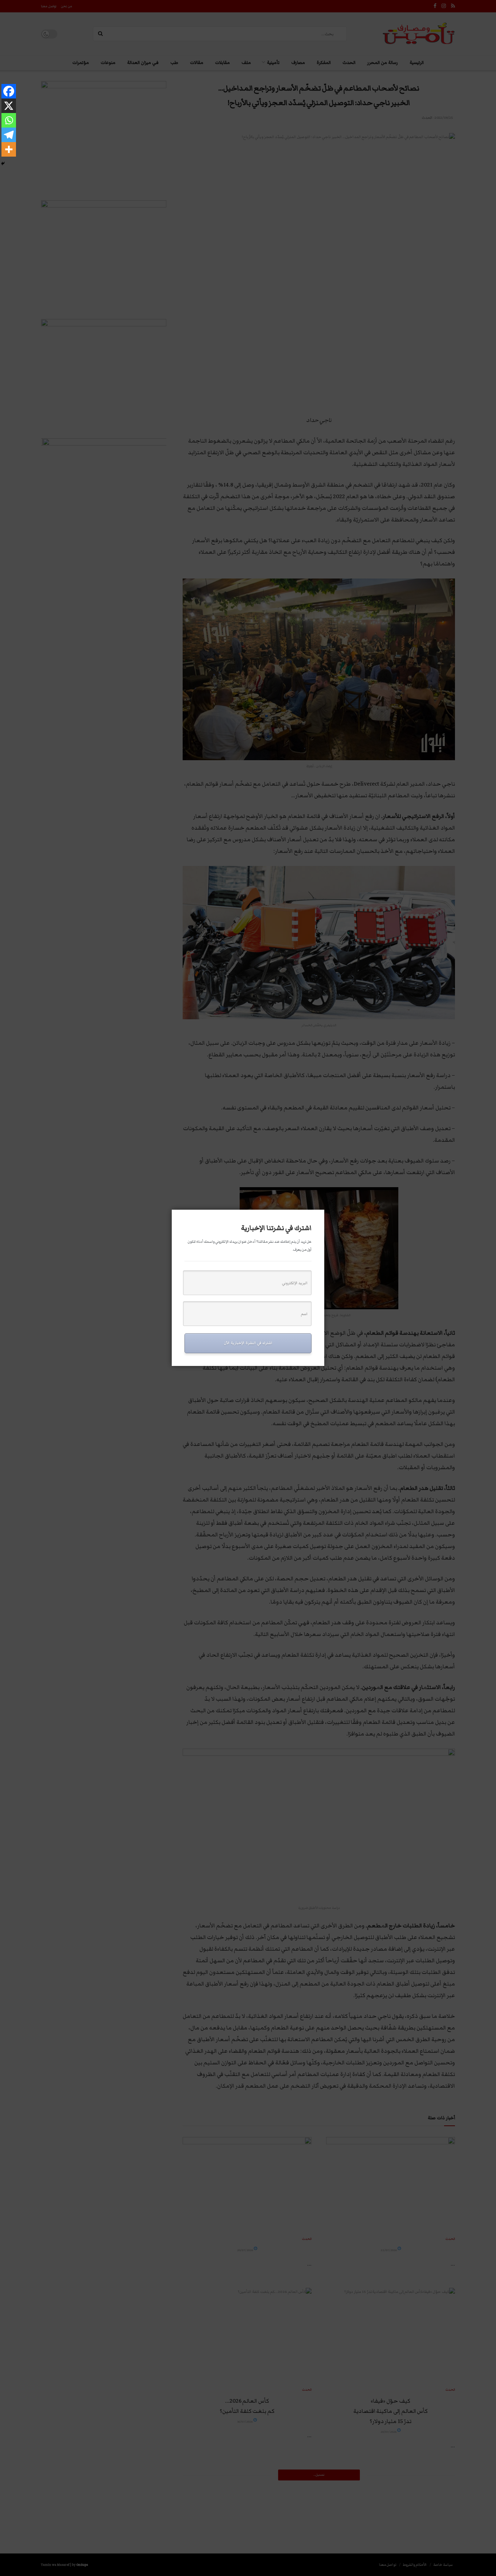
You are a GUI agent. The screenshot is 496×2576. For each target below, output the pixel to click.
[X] (9, 106)
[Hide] (3, 164)
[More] (9, 149)
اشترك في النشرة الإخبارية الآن (248, 1343)
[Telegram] (9, 135)
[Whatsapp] (9, 120)
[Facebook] (9, 91)
